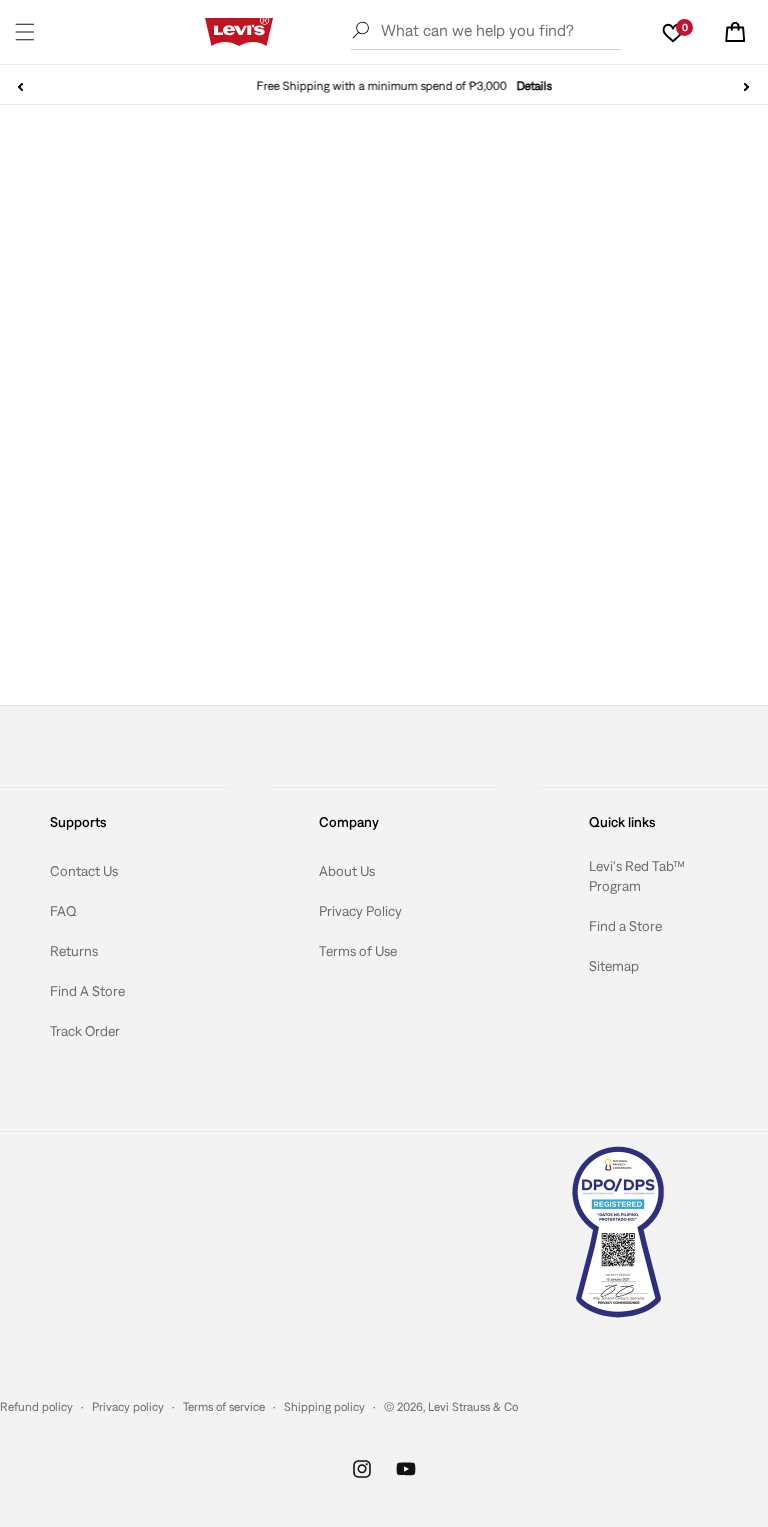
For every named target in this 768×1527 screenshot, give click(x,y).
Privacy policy (128, 1407)
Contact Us (84, 871)
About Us (347, 871)
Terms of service (224, 1407)
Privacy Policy (360, 911)
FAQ (63, 911)
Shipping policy (324, 1407)
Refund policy (36, 1407)
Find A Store (87, 991)
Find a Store (625, 926)
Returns (74, 951)
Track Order (85, 1031)
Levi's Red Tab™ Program (637, 876)
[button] (25, 32)
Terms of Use (358, 951)
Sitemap (614, 966)
